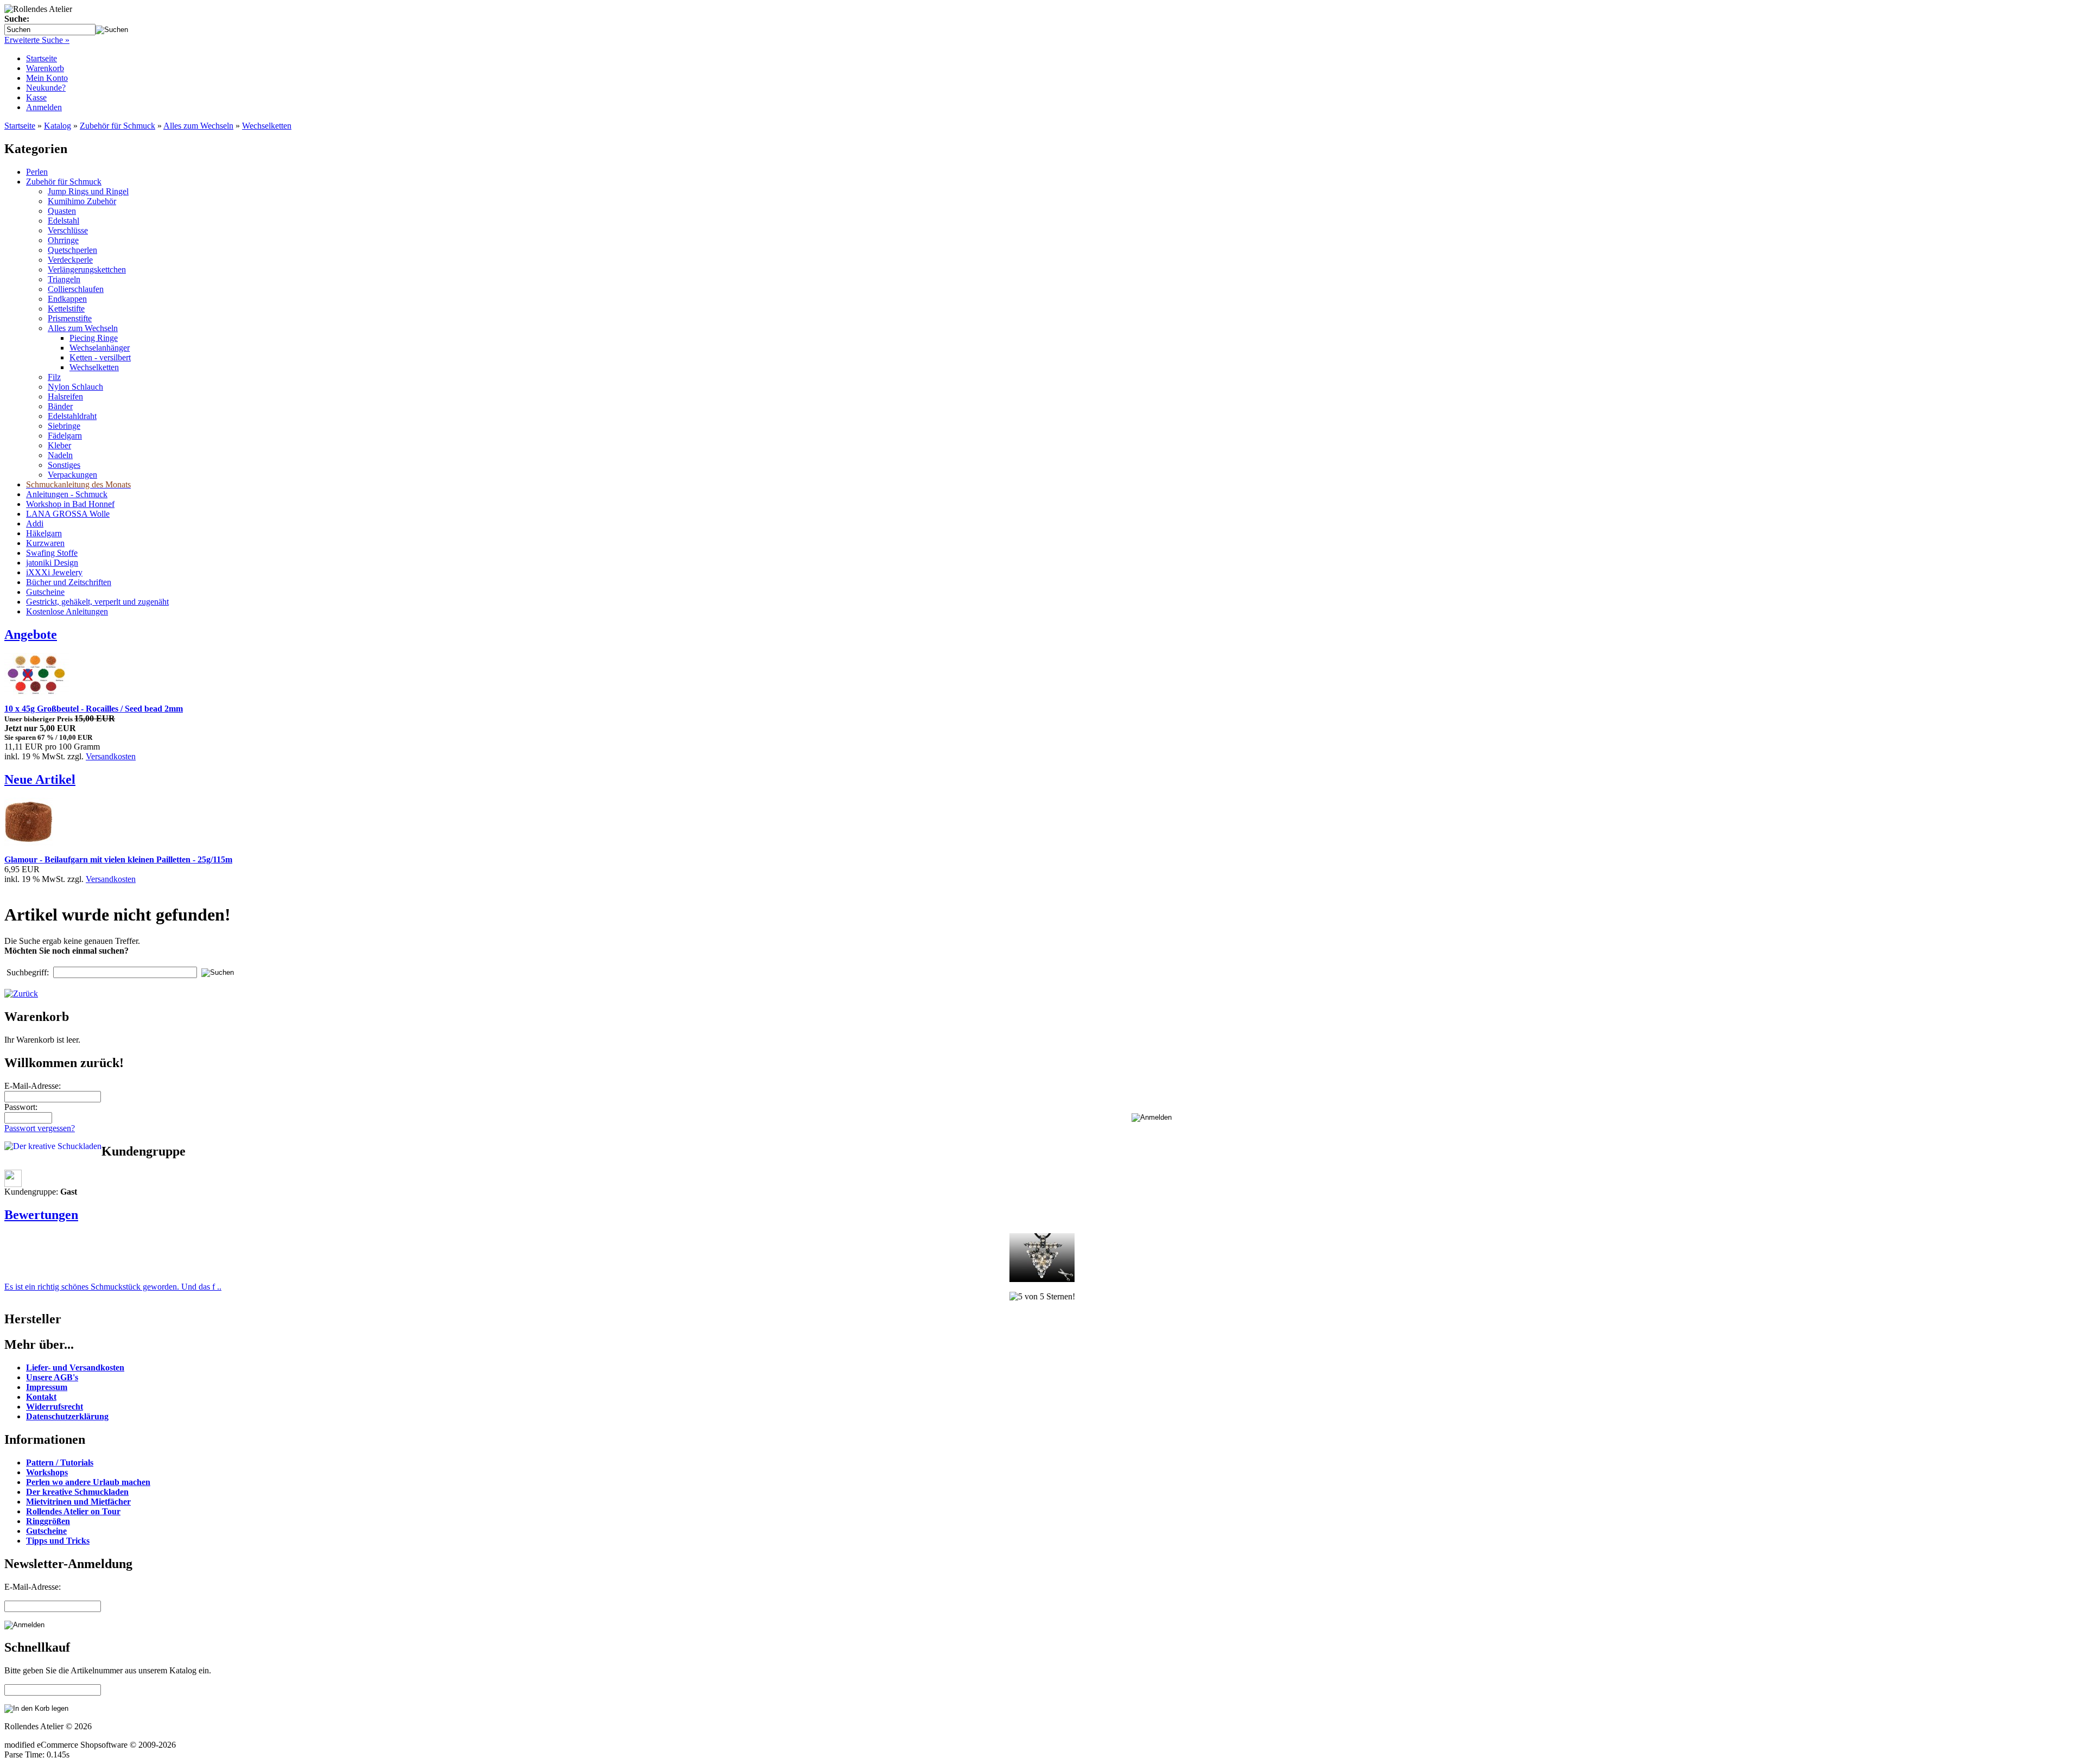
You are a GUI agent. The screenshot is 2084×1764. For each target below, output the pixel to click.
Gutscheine (45, 592)
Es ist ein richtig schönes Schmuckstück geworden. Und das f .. (113, 1287)
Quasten (62, 211)
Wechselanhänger (100, 348)
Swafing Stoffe (52, 553)
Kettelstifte (66, 309)
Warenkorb (45, 68)
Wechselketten (267, 126)
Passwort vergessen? (40, 1128)
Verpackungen (72, 475)
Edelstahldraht (72, 416)
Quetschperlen (72, 250)
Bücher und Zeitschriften (69, 582)
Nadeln (60, 455)
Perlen (37, 172)
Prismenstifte (70, 318)
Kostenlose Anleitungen (67, 611)
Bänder (60, 406)
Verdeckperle (70, 260)
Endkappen (67, 299)
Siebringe (64, 426)
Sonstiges (64, 465)
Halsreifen (65, 396)
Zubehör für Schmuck (117, 126)
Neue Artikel (40, 779)
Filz (54, 377)
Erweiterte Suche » (37, 40)
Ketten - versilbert (100, 357)
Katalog (58, 126)
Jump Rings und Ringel (88, 191)
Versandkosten (111, 756)
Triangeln (64, 279)
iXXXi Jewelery (54, 572)
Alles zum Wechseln (198, 126)
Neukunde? (46, 88)
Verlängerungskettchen (87, 269)
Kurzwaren (45, 543)
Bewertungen (41, 1215)
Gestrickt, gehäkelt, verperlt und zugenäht (97, 602)
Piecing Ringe (94, 338)
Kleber (59, 445)
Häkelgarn (44, 533)
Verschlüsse (68, 230)
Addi (35, 524)
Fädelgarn (65, 436)
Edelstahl (63, 221)
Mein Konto (47, 78)
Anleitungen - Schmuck (67, 494)
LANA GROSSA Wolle (68, 514)
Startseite (42, 58)
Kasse (36, 97)
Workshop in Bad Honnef (70, 504)
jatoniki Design (52, 563)
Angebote (31, 634)
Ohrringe (63, 240)
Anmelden (44, 107)
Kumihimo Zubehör (82, 201)
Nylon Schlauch (75, 387)
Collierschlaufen (76, 289)
